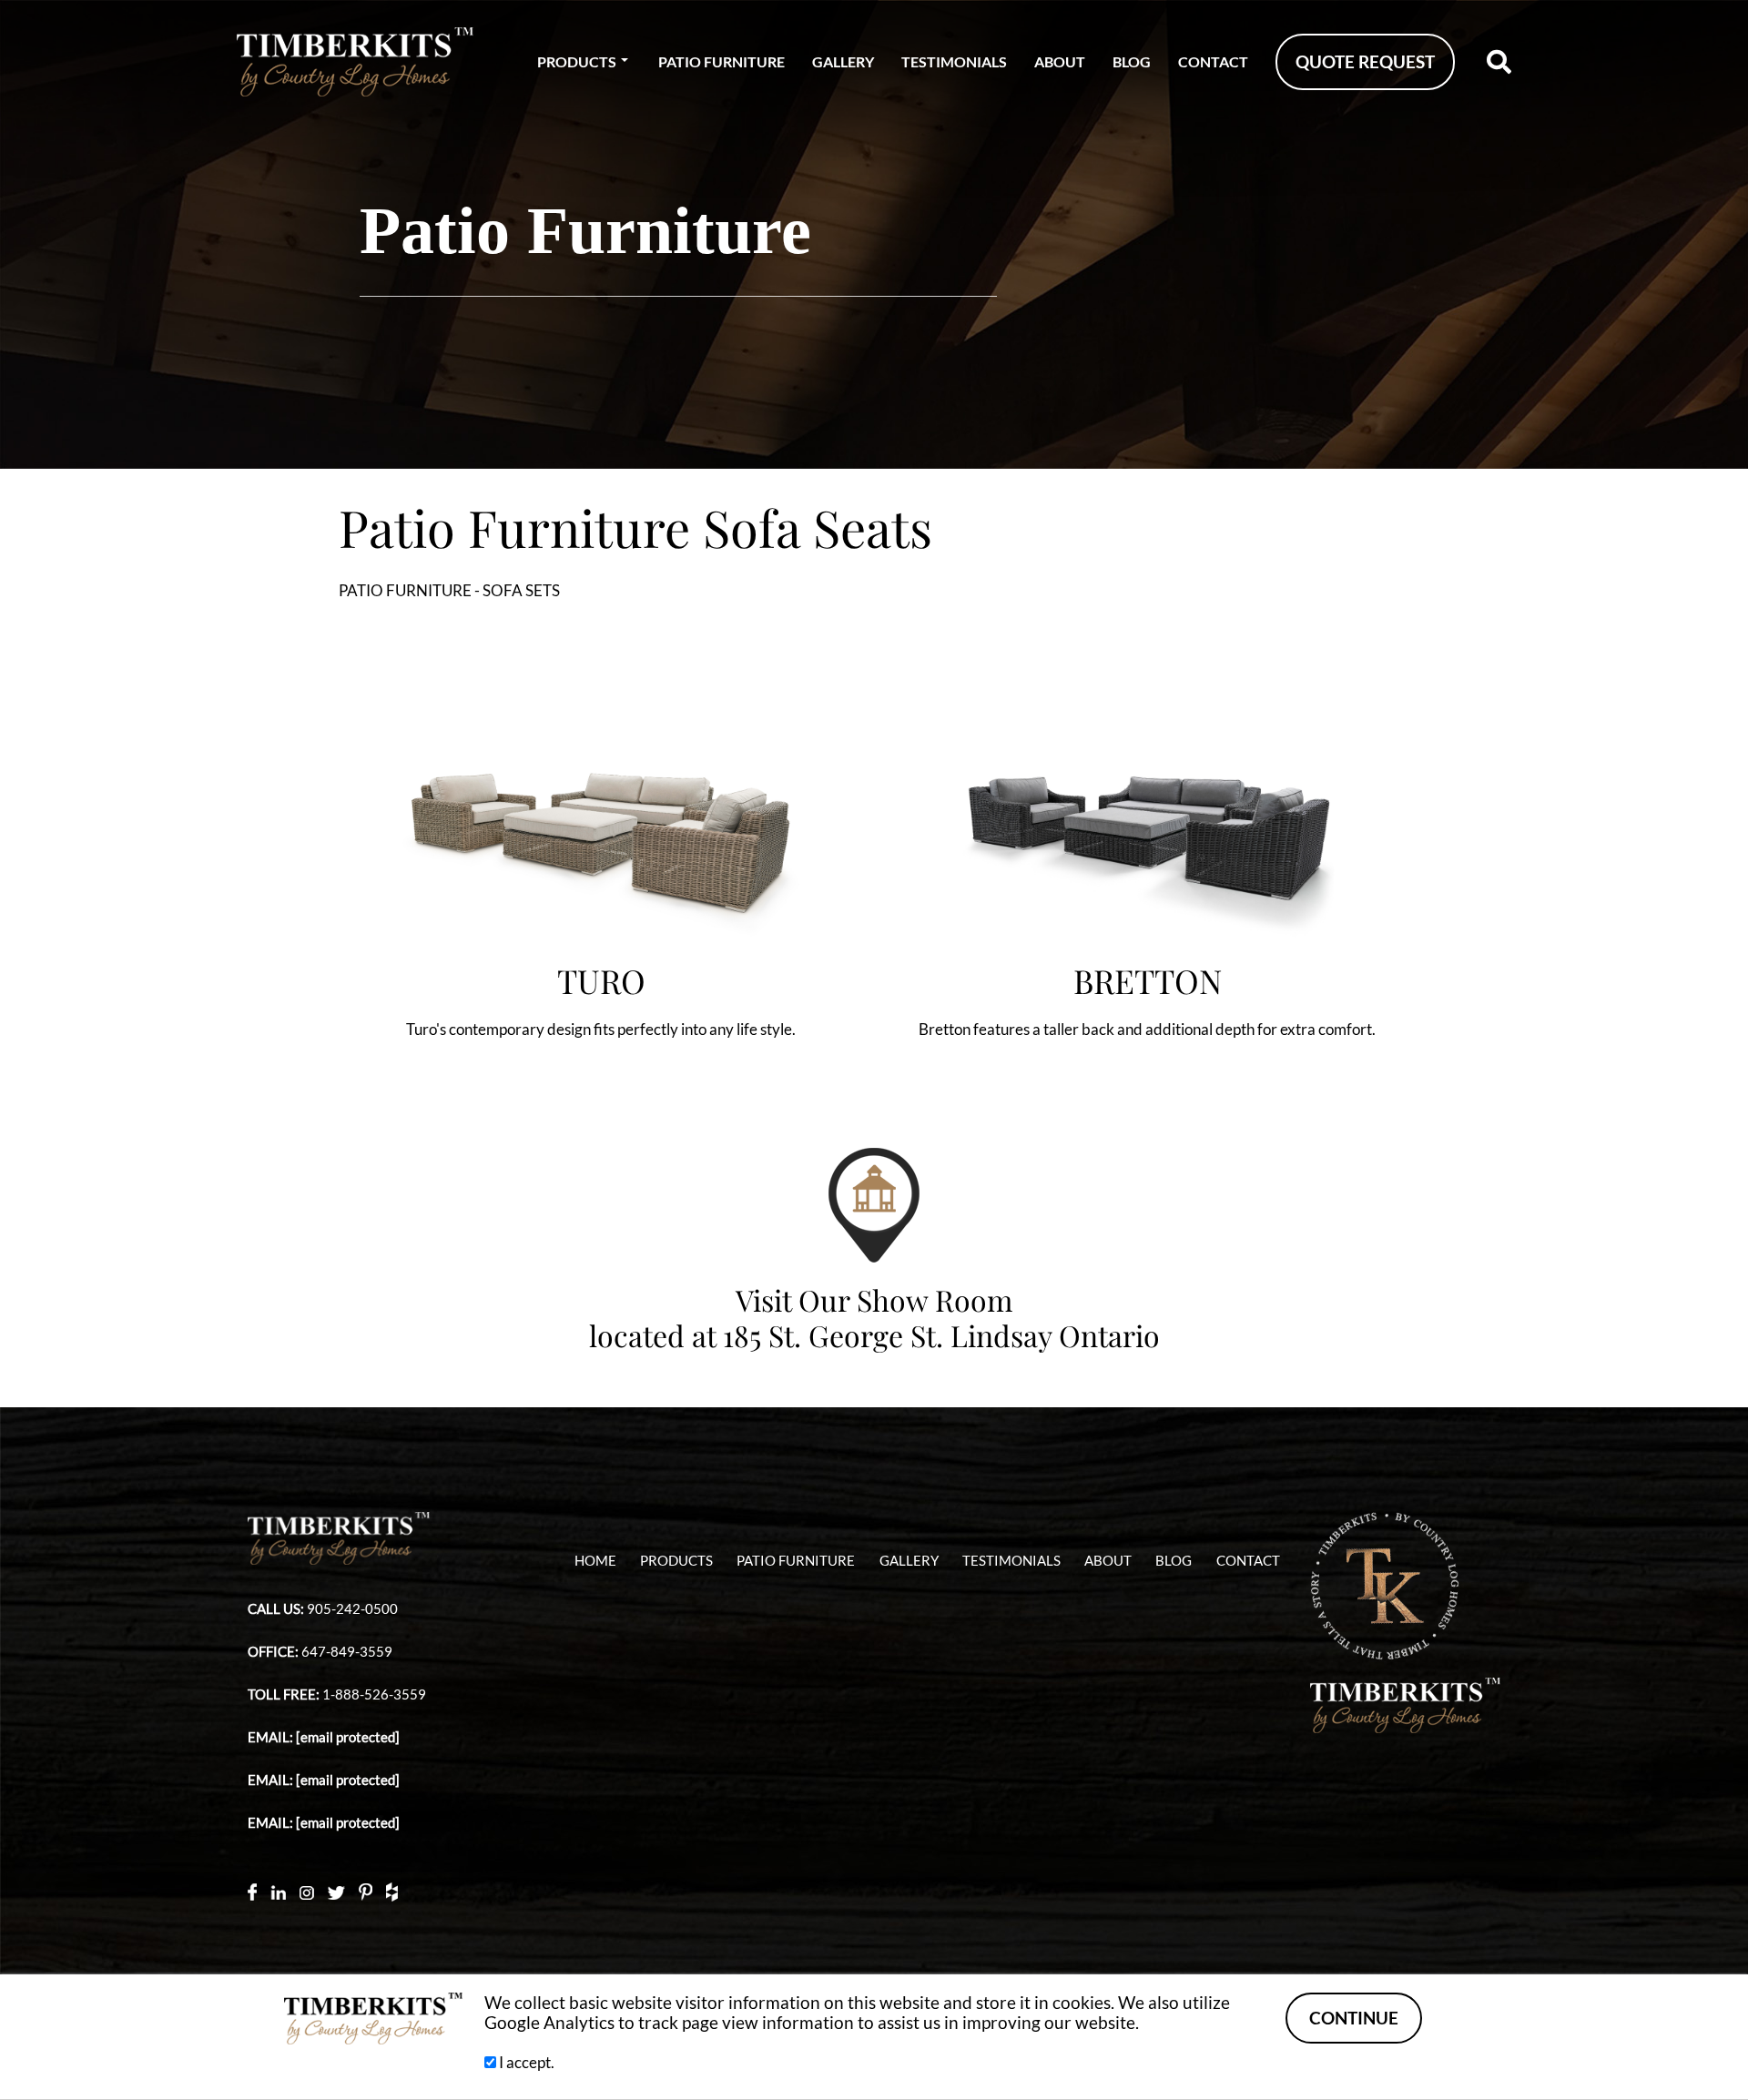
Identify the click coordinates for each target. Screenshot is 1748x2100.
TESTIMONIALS (954, 61)
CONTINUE (1354, 2018)
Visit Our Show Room (874, 1299)
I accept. (525, 2062)
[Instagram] (307, 1891)
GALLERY (843, 61)
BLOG (1132, 61)
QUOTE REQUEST (1365, 62)
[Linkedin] (278, 1892)
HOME (595, 1561)
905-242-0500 (352, 1609)
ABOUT (1060, 61)
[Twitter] (336, 1891)
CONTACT (1213, 61)
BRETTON (1148, 980)
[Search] (1499, 62)
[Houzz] (392, 1891)
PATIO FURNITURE (722, 61)
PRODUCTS (577, 61)
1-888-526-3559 (374, 1694)
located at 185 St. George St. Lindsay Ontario (874, 1335)
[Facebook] (252, 1891)
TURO (601, 980)
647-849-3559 (347, 1652)
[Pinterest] (366, 1891)
